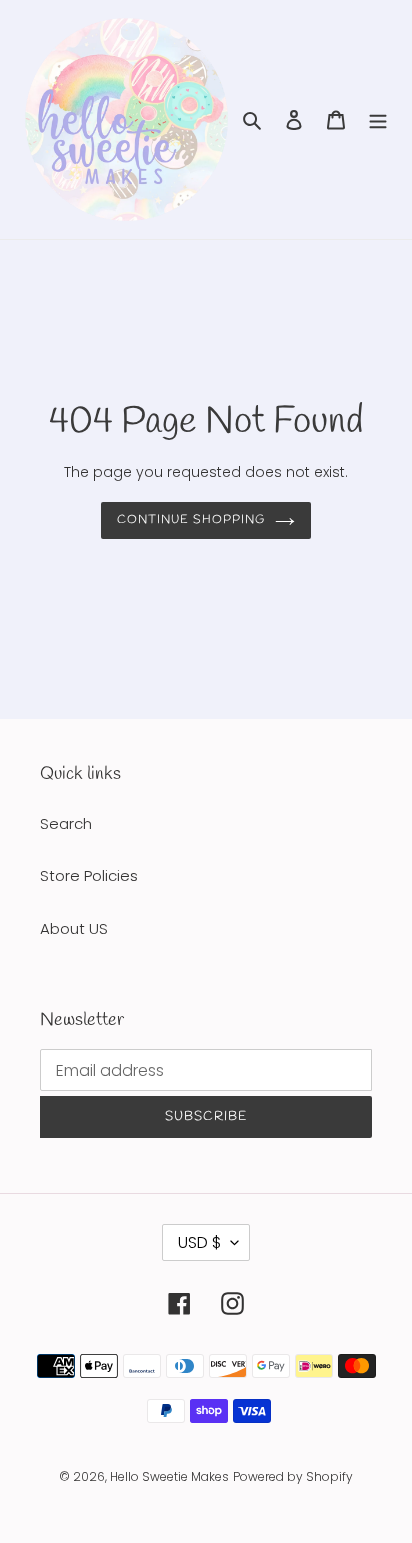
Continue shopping (191, 520)
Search (66, 823)
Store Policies (89, 875)
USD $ (199, 1242)
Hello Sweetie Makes (169, 1476)
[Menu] (378, 119)
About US (74, 928)
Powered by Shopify (293, 1476)
